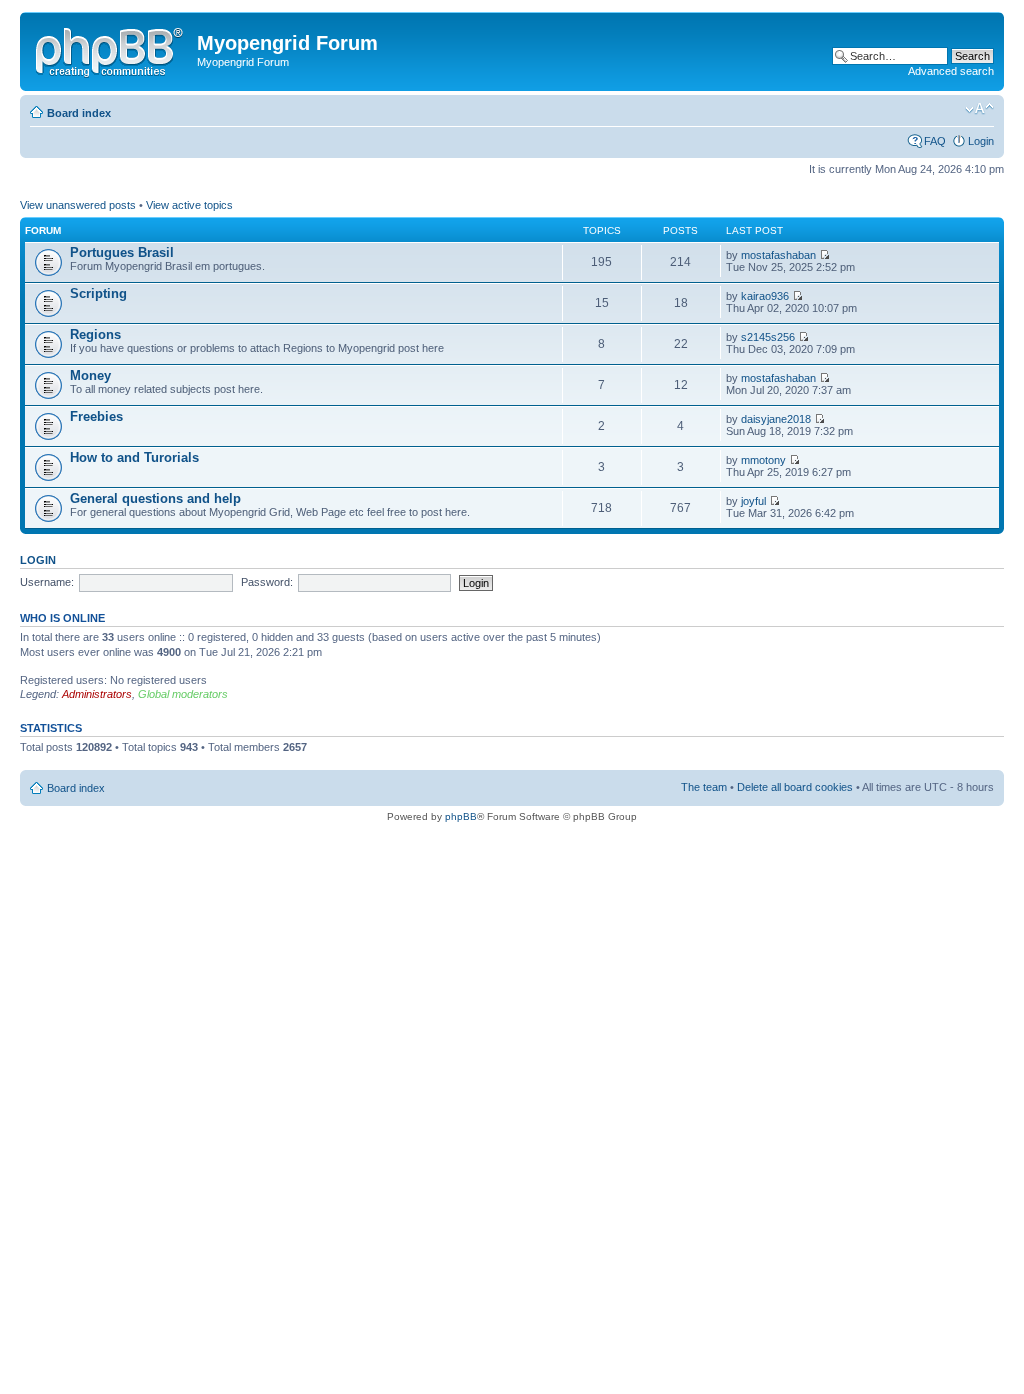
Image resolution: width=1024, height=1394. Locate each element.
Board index (79, 113)
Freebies (96, 416)
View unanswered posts (78, 205)
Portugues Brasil (122, 252)
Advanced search (951, 71)
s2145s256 (768, 337)
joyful (753, 501)
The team (704, 787)
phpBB (461, 816)
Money (90, 375)
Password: (267, 582)
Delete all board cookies (795, 787)
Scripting (98, 293)
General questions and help (155, 498)
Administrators (97, 694)
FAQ (935, 141)
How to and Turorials (134, 457)
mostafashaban (778, 255)
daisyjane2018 (776, 419)
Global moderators (183, 694)
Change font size (979, 109)
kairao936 (765, 296)
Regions (95, 334)
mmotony (763, 460)
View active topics (189, 205)
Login (981, 141)
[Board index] (111, 49)
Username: (47, 582)
